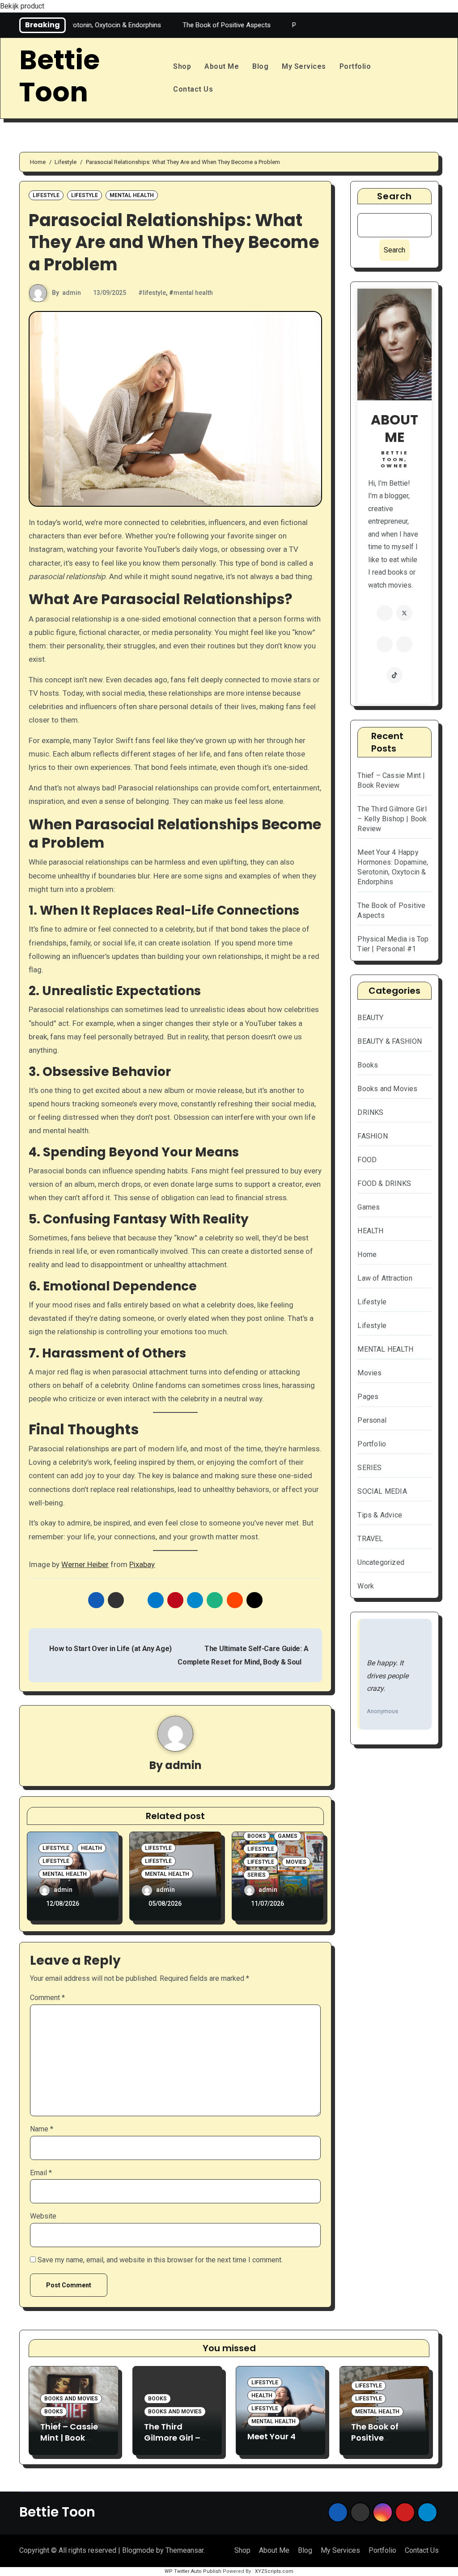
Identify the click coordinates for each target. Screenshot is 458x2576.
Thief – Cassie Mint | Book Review (69, 2438)
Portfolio (355, 66)
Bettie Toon (59, 76)
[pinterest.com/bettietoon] (385, 644)
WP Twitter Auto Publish (193, 2571)
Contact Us (193, 89)
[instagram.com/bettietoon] (385, 613)
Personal (372, 1420)
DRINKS (370, 1112)
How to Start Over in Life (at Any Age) (110, 1649)
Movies (296, 1862)
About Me (222, 66)
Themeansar (184, 2550)
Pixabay (142, 1564)
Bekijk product (22, 6)
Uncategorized (381, 1562)
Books (257, 1836)
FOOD (367, 1160)
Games (288, 1836)
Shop (182, 66)
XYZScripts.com (274, 2571)
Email (41, 2173)
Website (43, 2216)
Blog (260, 66)
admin (72, 293)
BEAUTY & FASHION (390, 1041)
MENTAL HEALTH (132, 195)
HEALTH (91, 1848)
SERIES (257, 1875)
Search (395, 196)
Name (42, 2129)
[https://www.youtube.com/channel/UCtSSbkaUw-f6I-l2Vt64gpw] (404, 644)
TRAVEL (370, 1539)
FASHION (372, 1136)
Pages (368, 1397)
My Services (304, 66)
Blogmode (138, 2550)
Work (366, 1586)
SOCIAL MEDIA (382, 1491)
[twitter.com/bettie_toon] (404, 613)
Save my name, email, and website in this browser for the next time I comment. (160, 2260)
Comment (47, 1998)
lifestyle (154, 293)
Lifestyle (46, 195)
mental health (193, 293)
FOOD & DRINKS (384, 1183)
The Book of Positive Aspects (375, 2438)
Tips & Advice (380, 1515)
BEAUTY (370, 1018)
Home (367, 1254)
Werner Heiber (85, 1564)
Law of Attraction (385, 1278)
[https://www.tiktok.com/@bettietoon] (394, 675)
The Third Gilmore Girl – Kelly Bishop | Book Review (392, 819)
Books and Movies (387, 1089)
